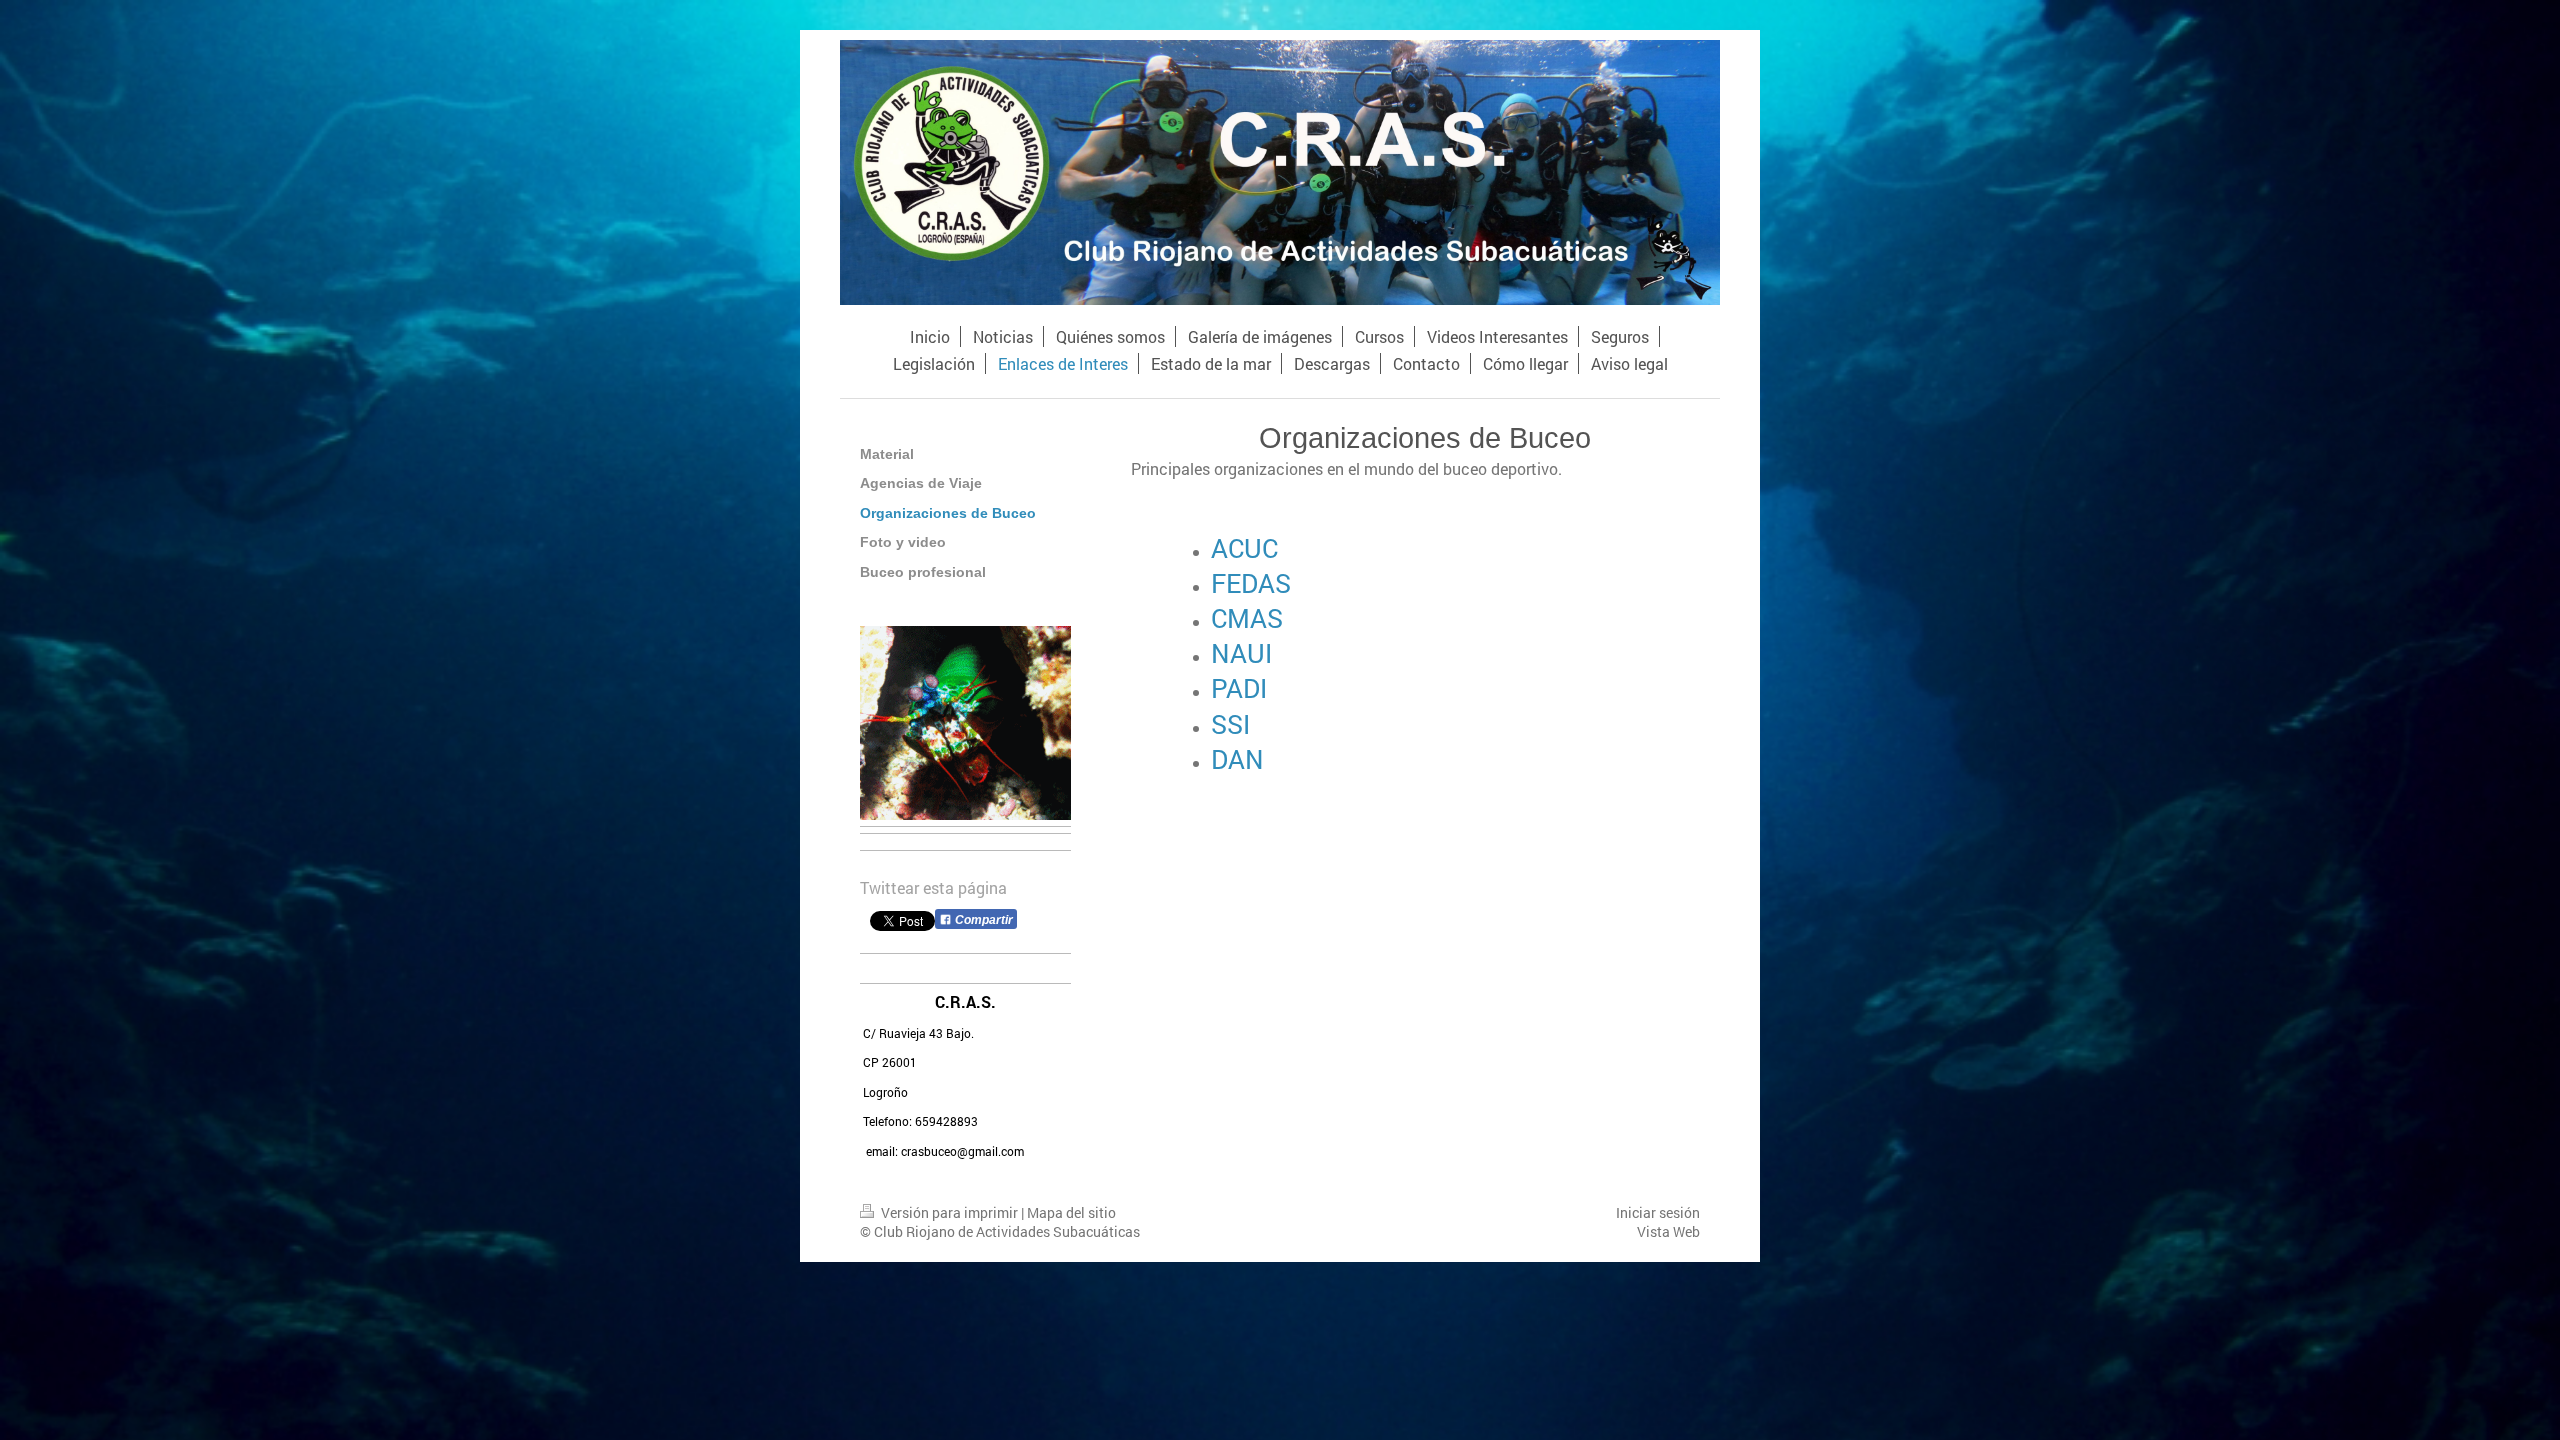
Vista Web (1668, 1231)
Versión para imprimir (949, 1212)
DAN (1237, 759)
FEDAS (1251, 583)
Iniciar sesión (1658, 1212)
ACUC (1244, 548)
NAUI (1241, 653)
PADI (1239, 688)
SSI (1230, 724)
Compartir (982, 920)
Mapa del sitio (1071, 1212)
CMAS (1247, 618)
